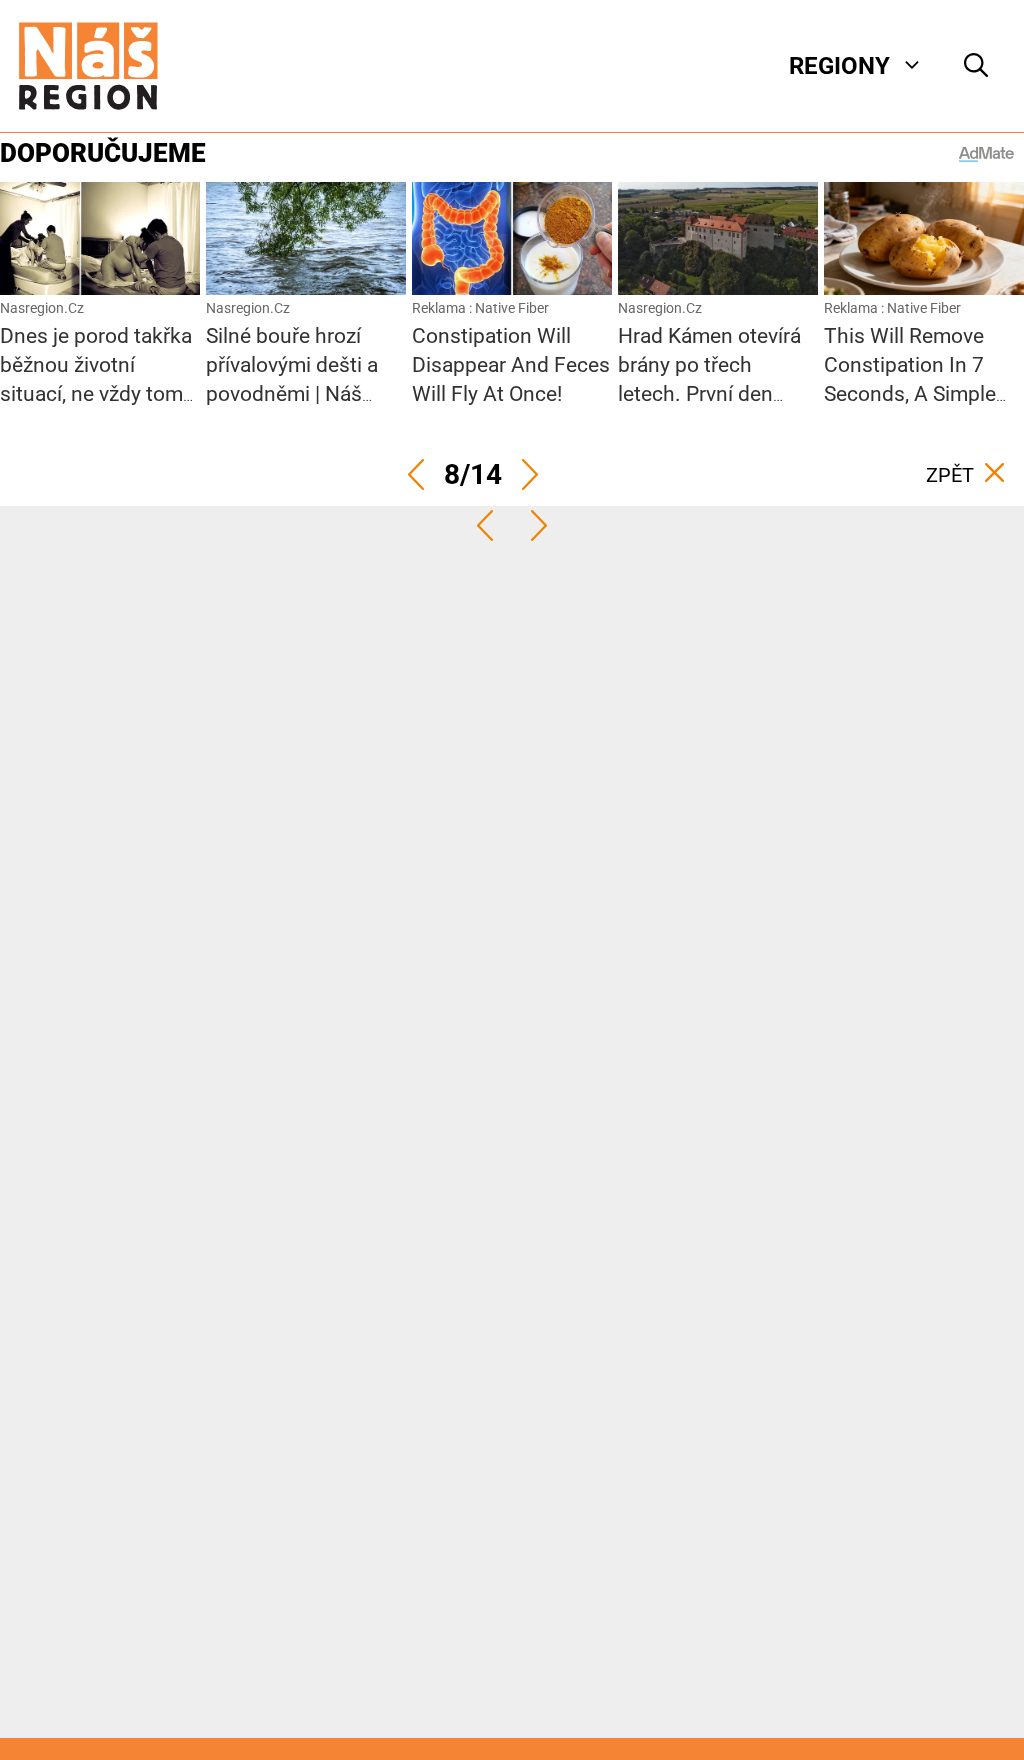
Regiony (839, 66)
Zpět (950, 475)
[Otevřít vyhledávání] (976, 66)
